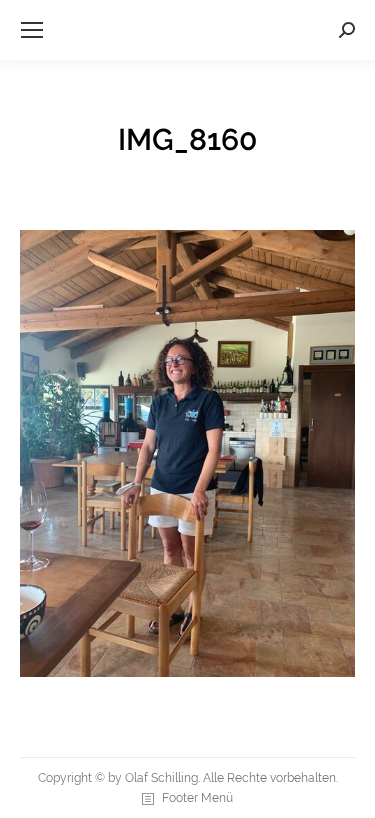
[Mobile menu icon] (32, 30)
